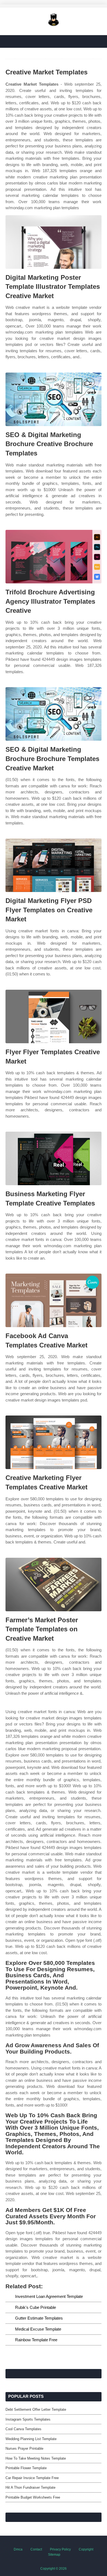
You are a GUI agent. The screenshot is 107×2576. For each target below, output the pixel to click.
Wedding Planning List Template (31, 2439)
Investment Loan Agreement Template (49, 2296)
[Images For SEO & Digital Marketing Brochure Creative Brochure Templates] (54, 399)
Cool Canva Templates (23, 2429)
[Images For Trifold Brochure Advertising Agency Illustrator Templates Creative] (54, 557)
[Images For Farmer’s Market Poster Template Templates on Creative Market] (54, 1585)
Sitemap (54, 2555)
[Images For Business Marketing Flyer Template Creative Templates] (54, 1158)
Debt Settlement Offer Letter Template (36, 2409)
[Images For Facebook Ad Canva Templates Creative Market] (54, 1300)
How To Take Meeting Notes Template (36, 2458)
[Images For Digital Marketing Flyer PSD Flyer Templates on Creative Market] (54, 865)
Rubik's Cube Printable (36, 2307)
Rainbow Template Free (36, 2340)
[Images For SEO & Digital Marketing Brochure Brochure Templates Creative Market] (54, 714)
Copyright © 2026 (54, 2569)
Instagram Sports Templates (28, 2419)
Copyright (86, 2549)
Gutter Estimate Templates (39, 2318)
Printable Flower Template (26, 2468)
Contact (36, 2549)
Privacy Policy (60, 2549)
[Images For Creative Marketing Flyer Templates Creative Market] (54, 1442)
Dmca (18, 2549)
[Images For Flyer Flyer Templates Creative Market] (54, 1016)
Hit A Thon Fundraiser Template (30, 2487)
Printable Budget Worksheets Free (33, 2497)
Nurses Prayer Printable (24, 2448)
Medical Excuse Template (38, 2329)
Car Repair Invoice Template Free (32, 2478)
